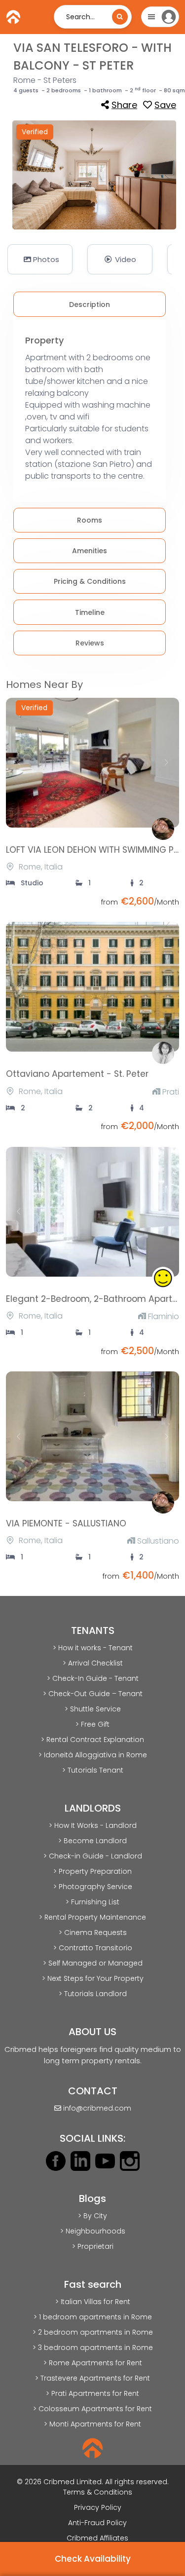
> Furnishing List (92, 1902)
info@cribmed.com (97, 2108)
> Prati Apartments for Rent (92, 2393)
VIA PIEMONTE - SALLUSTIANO (66, 1523)
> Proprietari (93, 2246)
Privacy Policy (98, 2507)
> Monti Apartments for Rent (92, 2424)
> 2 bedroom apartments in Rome (93, 2332)
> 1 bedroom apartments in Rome (93, 2317)
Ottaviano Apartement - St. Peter (77, 1074)
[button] (40, 259)
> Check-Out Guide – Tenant (93, 1694)
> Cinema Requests (93, 1932)
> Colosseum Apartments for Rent (92, 2409)
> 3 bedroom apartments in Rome (93, 2348)
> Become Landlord (92, 1841)
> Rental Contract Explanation (92, 1740)
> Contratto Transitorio (93, 1948)
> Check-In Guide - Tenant (93, 1678)
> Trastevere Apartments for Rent (92, 2378)
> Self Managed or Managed (93, 1963)
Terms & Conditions (98, 2492)
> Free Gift (92, 1724)
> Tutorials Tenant (93, 1770)
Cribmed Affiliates (97, 2538)
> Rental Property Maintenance (92, 1917)
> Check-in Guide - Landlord (93, 1856)
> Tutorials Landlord (93, 1994)
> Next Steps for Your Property (93, 1978)
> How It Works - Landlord (93, 1825)
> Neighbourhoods (93, 2231)
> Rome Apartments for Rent (93, 2363)
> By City (92, 2216)
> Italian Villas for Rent (93, 2302)
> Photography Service (93, 1887)
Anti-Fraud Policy (97, 2523)
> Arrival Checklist (93, 1663)
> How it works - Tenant (93, 1648)
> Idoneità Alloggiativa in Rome (93, 1755)
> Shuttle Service (93, 1709)
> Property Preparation (92, 1871)
